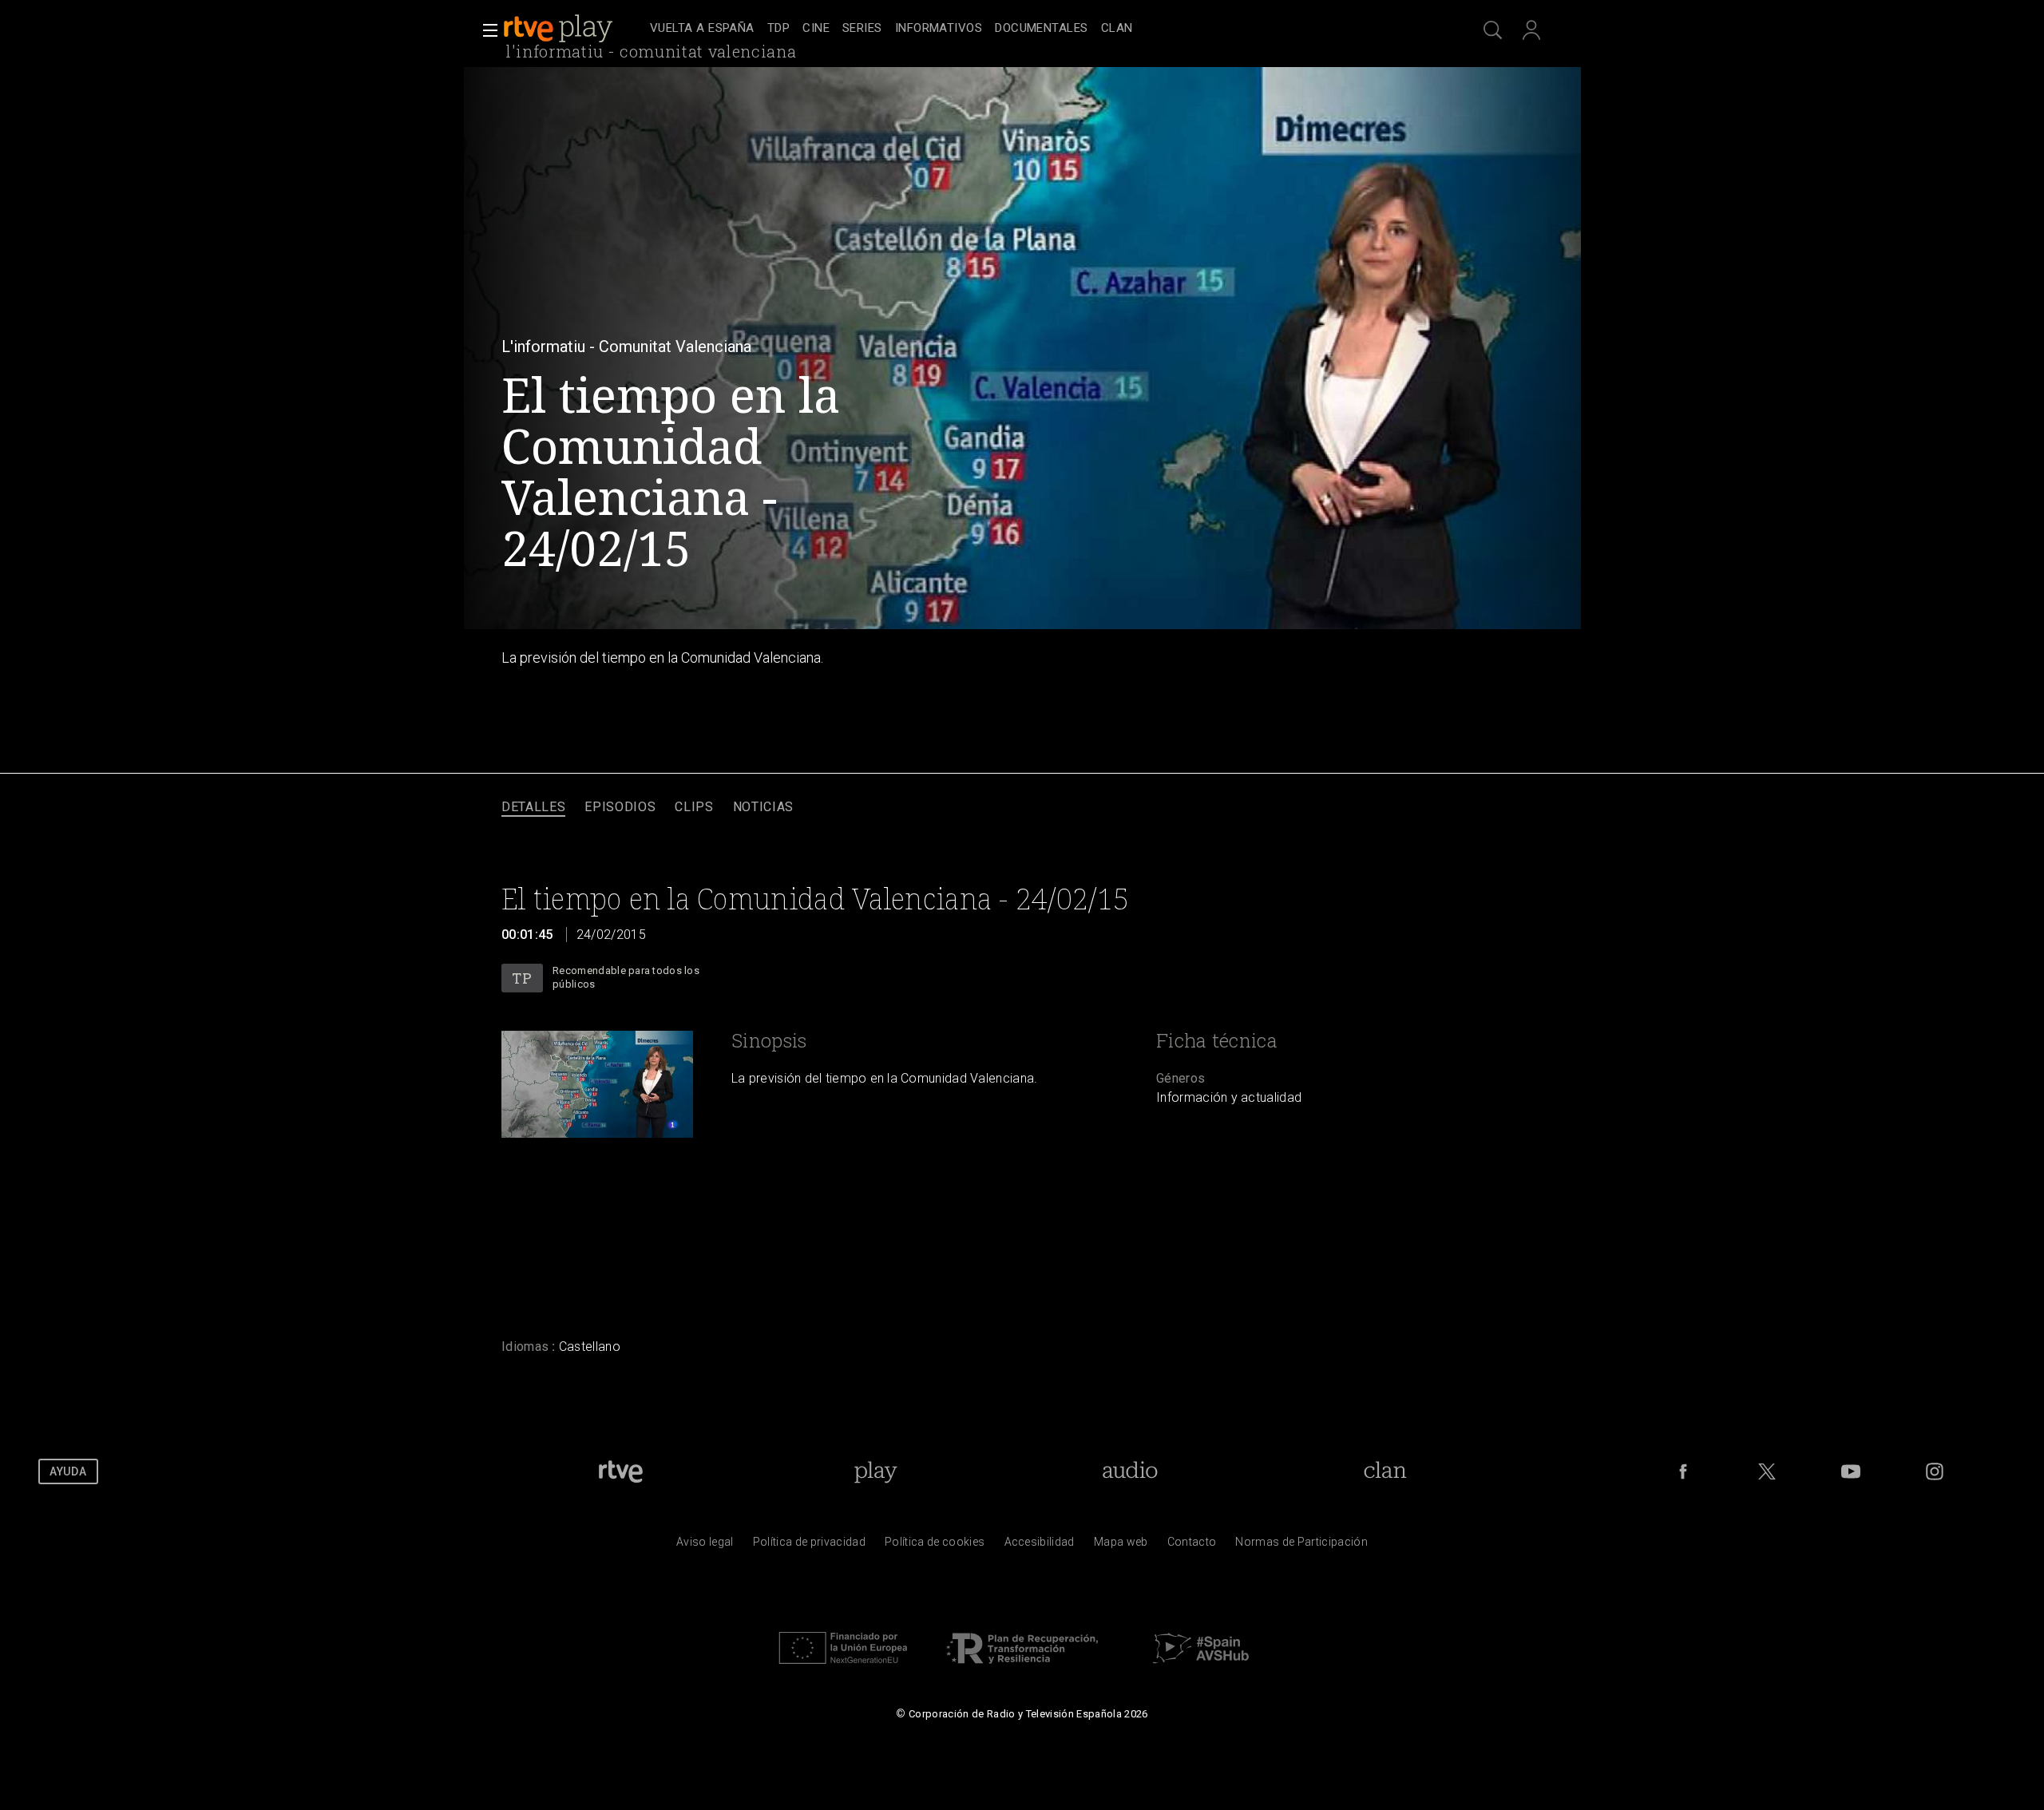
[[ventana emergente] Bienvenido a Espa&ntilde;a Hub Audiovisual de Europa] (1201, 1668)
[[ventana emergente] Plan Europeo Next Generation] (843, 1668)
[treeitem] (702, 29)
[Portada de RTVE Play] (560, 29)
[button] (485, 30)
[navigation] (1040, 29)
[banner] (573, 29)
